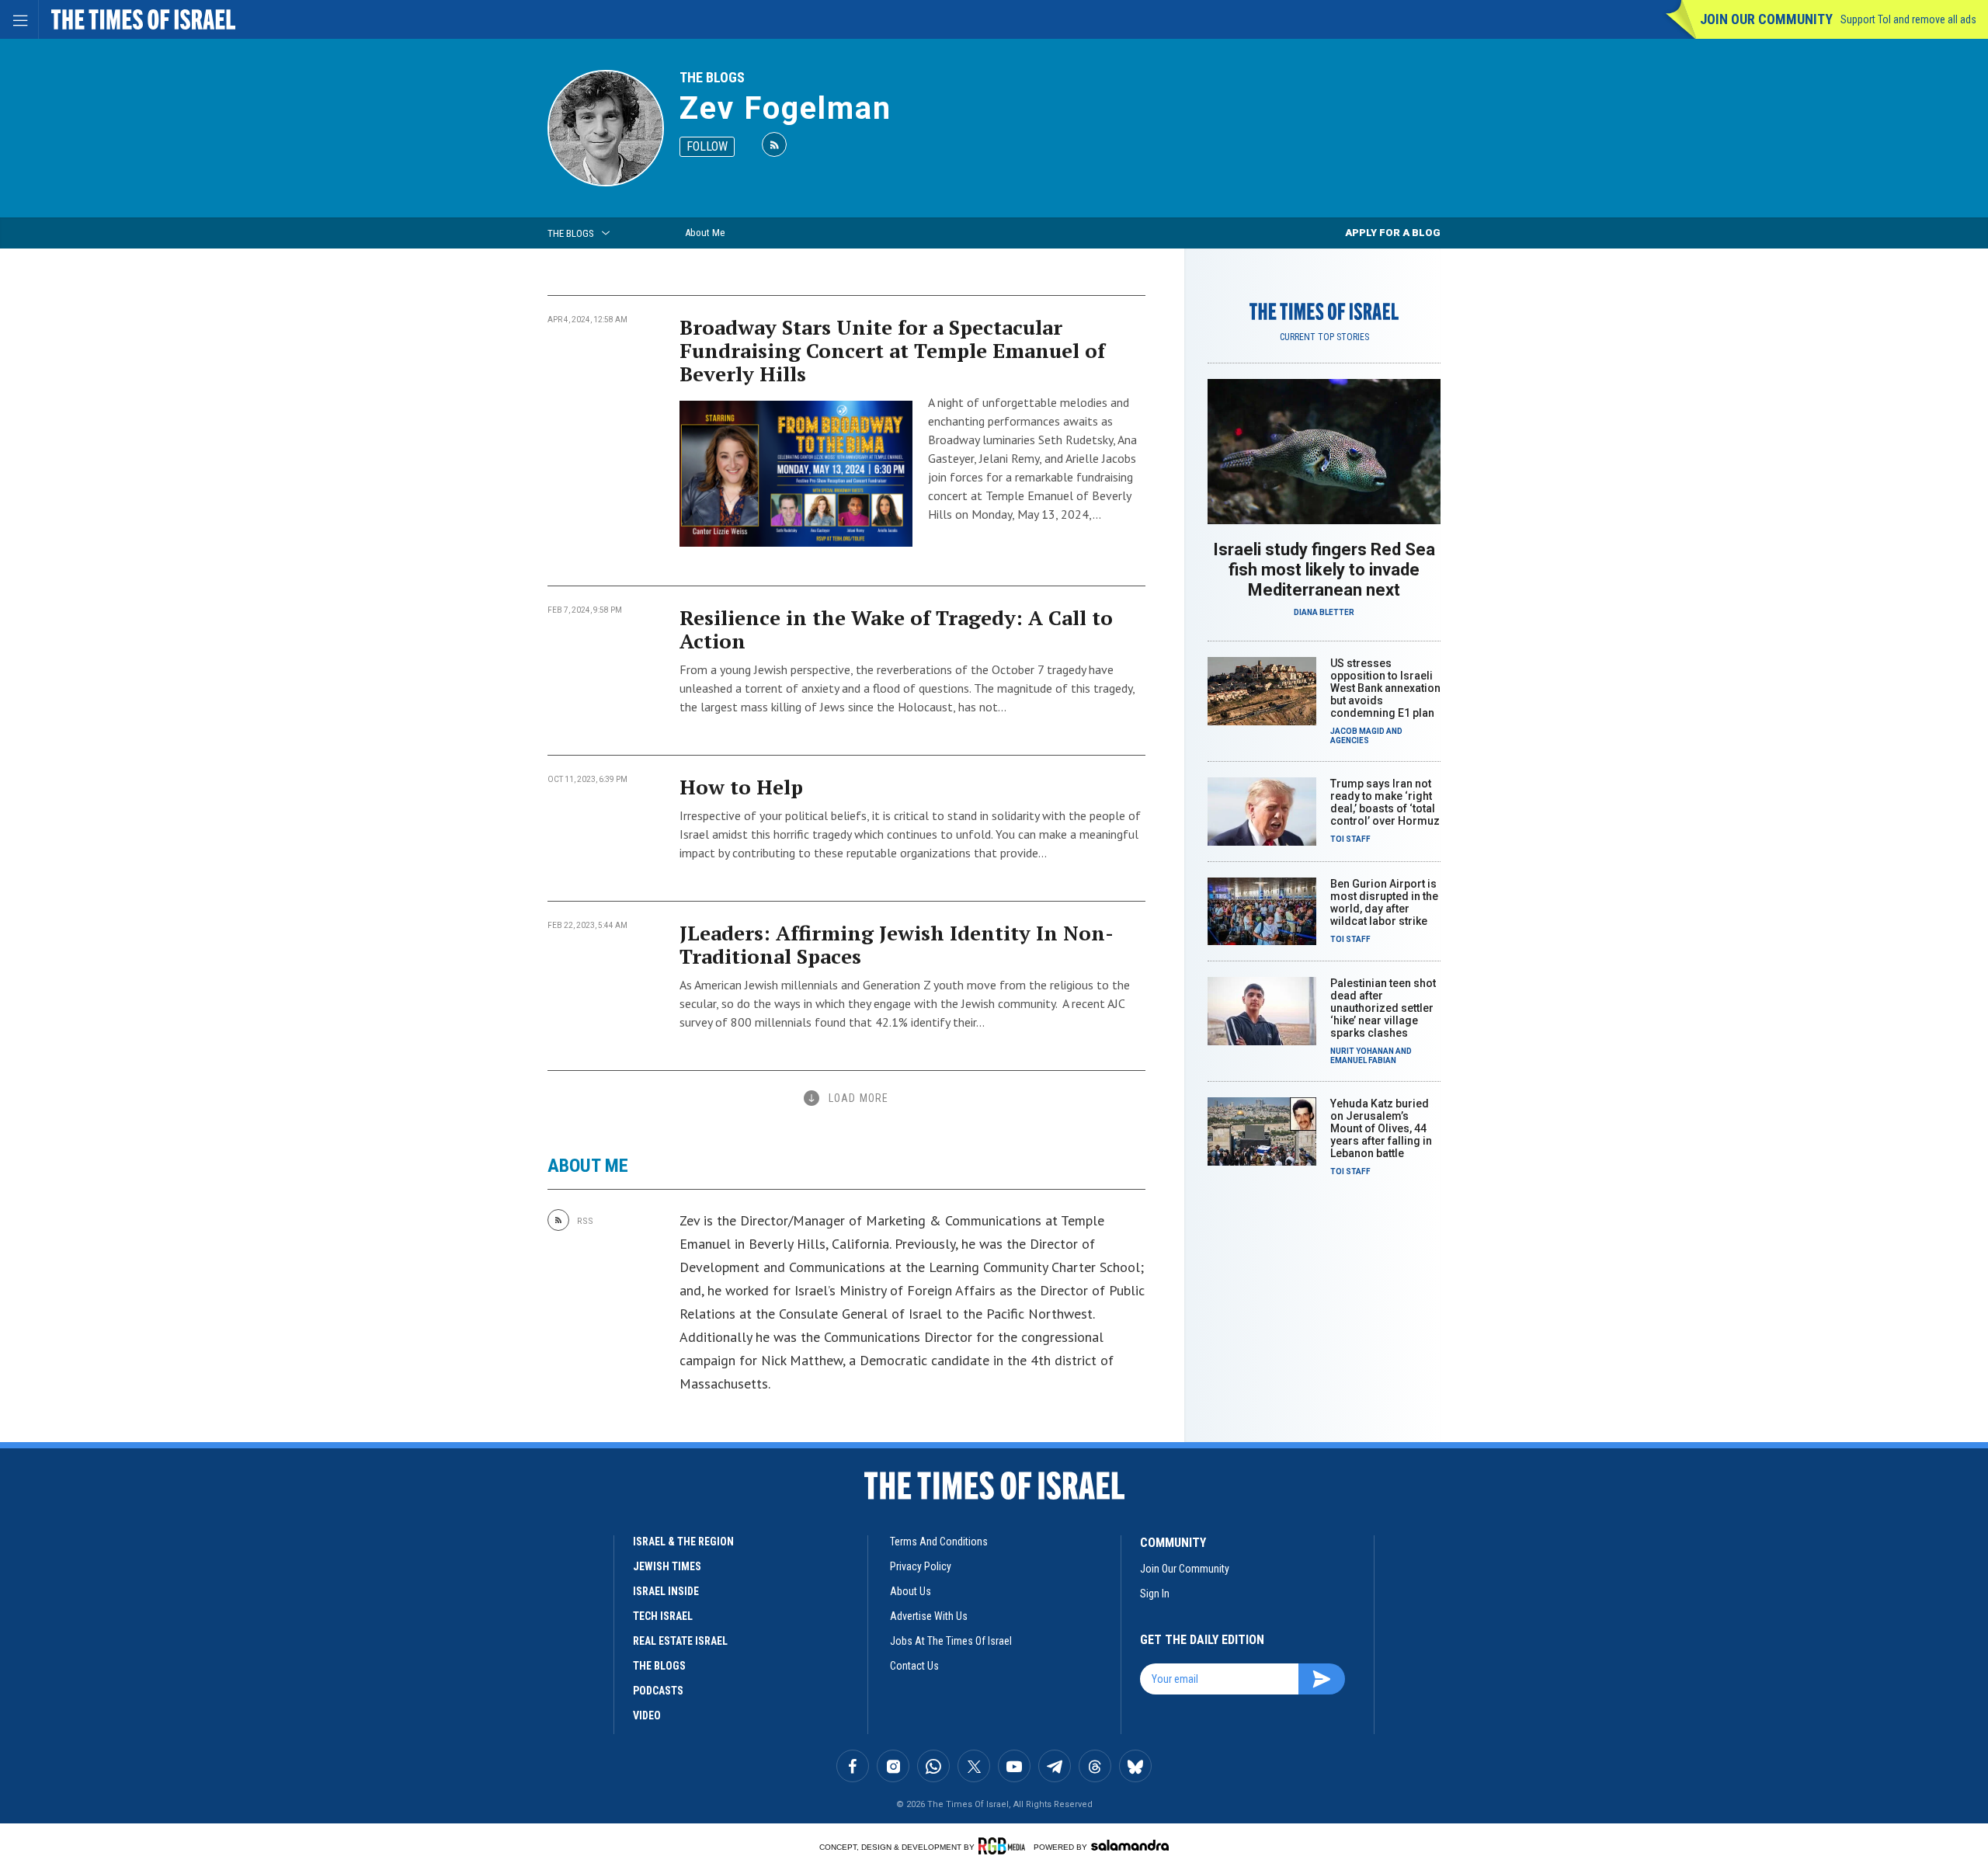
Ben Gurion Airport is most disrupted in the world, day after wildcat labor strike (1384, 902)
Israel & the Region (683, 1542)
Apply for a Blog (1393, 233)
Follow (707, 146)
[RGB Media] (1004, 1846)
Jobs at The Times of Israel (951, 1641)
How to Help (741, 787)
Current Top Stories (1324, 337)
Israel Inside (666, 1591)
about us (911, 1591)
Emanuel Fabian (1363, 1060)
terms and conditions (939, 1542)
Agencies (1350, 740)
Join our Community (1766, 19)
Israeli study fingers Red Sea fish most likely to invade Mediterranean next (1324, 570)
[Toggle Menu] (19, 19)
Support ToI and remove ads (1908, 19)
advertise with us (929, 1616)
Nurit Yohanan (1362, 1051)
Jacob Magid (1357, 731)
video (647, 1715)
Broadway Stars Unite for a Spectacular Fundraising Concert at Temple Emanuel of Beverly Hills (892, 350)
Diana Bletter (1324, 612)
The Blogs (712, 77)
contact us (914, 1666)
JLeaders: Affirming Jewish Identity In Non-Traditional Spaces (897, 944)
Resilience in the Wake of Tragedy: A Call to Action (896, 629)
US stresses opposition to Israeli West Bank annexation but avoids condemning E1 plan (1385, 688)
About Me (705, 233)
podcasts (658, 1691)
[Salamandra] (1130, 1845)
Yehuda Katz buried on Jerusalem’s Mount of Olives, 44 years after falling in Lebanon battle (1381, 1128)
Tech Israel (663, 1616)
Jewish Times (667, 1566)
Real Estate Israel (680, 1641)
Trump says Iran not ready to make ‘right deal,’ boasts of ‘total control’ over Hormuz (1385, 802)
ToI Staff (1350, 839)
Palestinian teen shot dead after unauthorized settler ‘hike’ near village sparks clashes (1383, 1008)
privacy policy (921, 1566)
